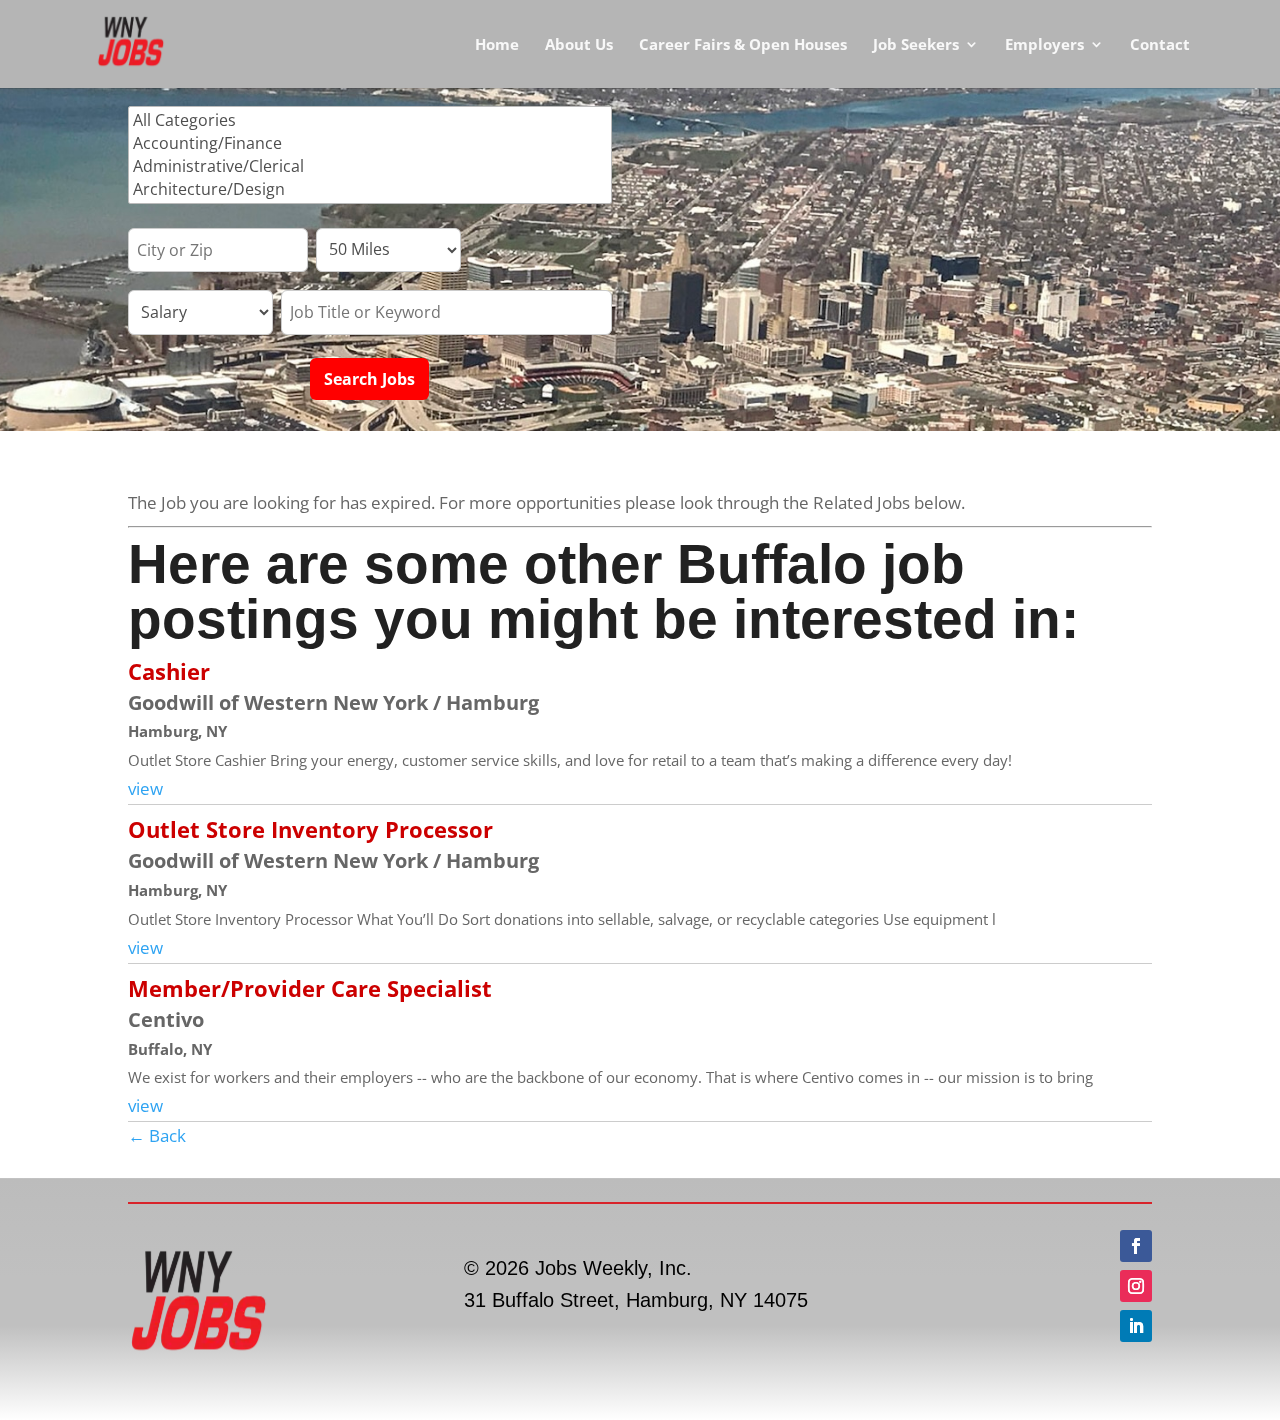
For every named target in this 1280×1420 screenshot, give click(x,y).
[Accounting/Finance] (370, 143)
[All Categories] (370, 120)
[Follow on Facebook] (1136, 1246)
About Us (579, 45)
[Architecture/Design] (370, 189)
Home (497, 45)
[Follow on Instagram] (1136, 1286)
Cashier (169, 671)
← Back (157, 1135)
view (145, 788)
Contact (1160, 45)
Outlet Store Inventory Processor (310, 829)
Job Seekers (916, 45)
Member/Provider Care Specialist (310, 988)
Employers (1044, 45)
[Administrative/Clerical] (370, 166)
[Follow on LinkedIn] (1136, 1326)
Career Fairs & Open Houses (743, 45)
